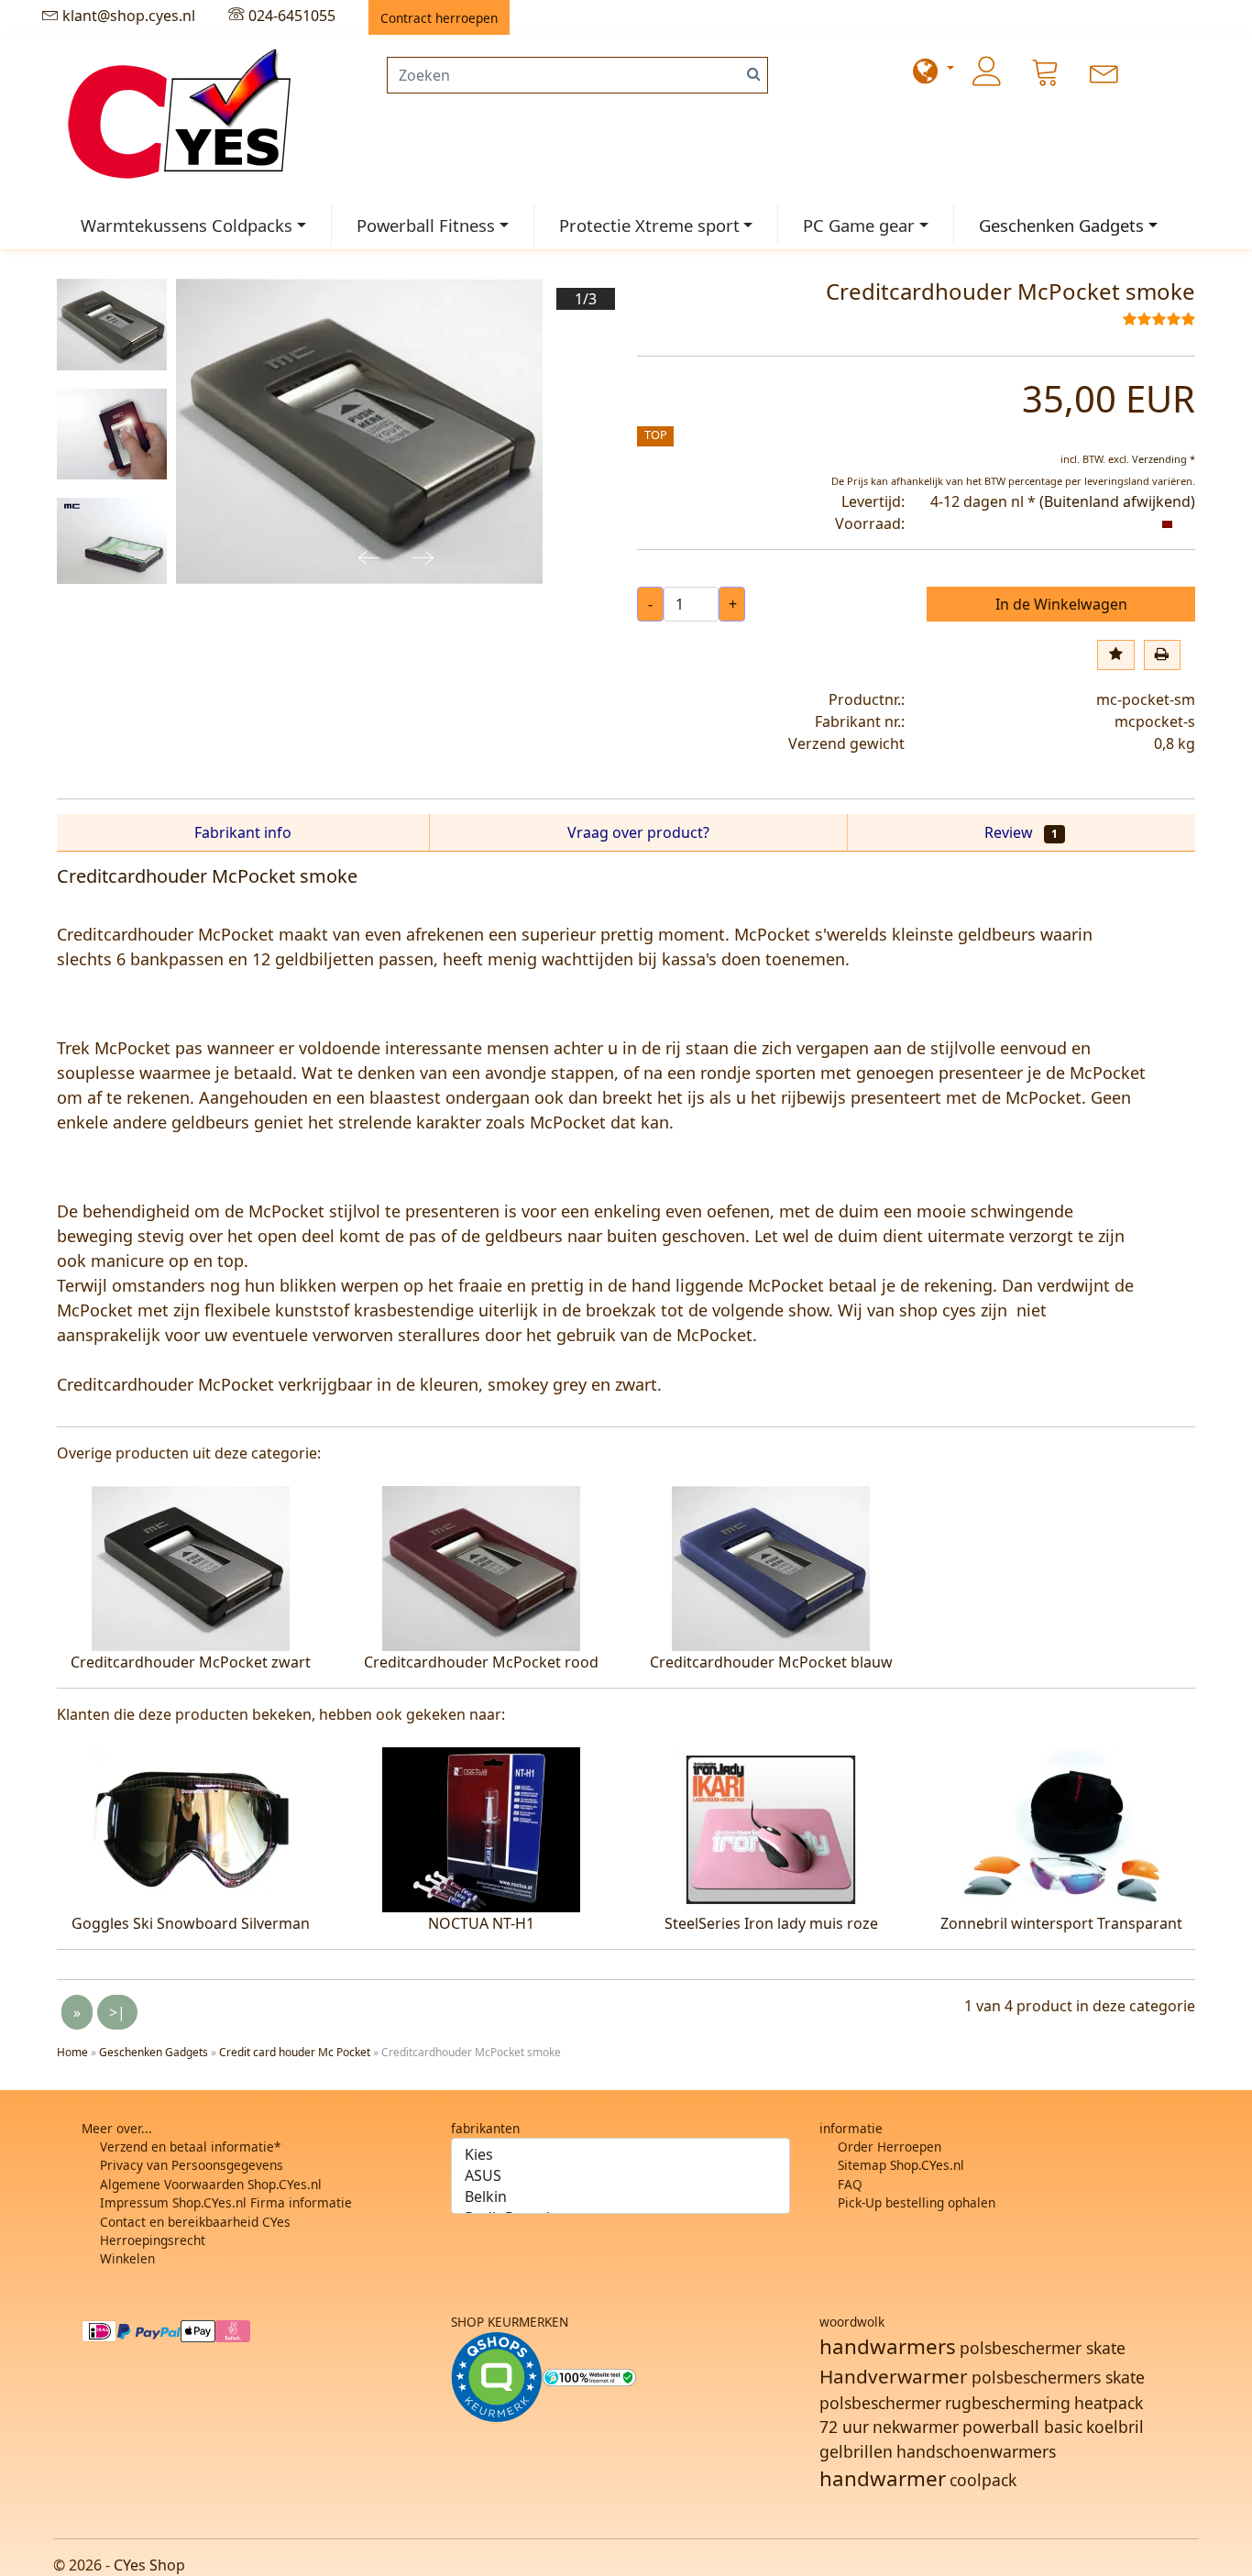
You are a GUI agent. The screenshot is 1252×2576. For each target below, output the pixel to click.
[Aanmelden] (987, 72)
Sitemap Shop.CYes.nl (901, 2165)
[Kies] (621, 2155)
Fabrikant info (243, 832)
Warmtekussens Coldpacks (187, 225)
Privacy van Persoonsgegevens (192, 2165)
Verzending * (1164, 459)
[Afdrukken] (1162, 655)
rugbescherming (1008, 2403)
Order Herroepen (890, 2147)
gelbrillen (856, 2451)
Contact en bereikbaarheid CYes (195, 2222)
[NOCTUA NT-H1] (481, 1828)
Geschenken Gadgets (1061, 225)
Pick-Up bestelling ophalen (917, 2202)
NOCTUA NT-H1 (481, 1923)
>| (117, 2012)
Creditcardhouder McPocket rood (481, 1662)
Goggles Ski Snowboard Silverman (191, 1923)
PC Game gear (859, 225)
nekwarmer (916, 2427)
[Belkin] (621, 2197)
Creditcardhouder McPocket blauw (771, 1662)
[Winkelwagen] (1046, 72)
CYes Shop (149, 2565)
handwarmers (888, 2346)
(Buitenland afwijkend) (1117, 501)
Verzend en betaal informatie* (190, 2147)
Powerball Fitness (426, 225)
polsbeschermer (880, 2403)
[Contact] (1104, 72)
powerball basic (1022, 2427)
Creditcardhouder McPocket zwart (191, 1662)
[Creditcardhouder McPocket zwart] (191, 1567)
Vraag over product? (638, 832)
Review (1021, 832)
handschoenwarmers (976, 2451)
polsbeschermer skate (1043, 2348)
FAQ (850, 2184)
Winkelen (127, 2258)
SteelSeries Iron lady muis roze (771, 1923)
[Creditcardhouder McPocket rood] (481, 1567)
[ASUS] (621, 2176)
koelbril (1115, 2427)
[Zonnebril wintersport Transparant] (1061, 1828)
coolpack (983, 2480)
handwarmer (883, 2478)
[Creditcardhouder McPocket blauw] (771, 1567)
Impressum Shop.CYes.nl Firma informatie (226, 2202)
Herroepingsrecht (153, 2240)
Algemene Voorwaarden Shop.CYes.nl (211, 2184)
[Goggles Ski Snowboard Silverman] (191, 1828)
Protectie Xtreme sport (649, 225)
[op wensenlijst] (1115, 655)
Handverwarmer (894, 2376)
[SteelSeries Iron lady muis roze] (771, 1828)
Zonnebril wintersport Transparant (1061, 1923)
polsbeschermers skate (1058, 2377)
